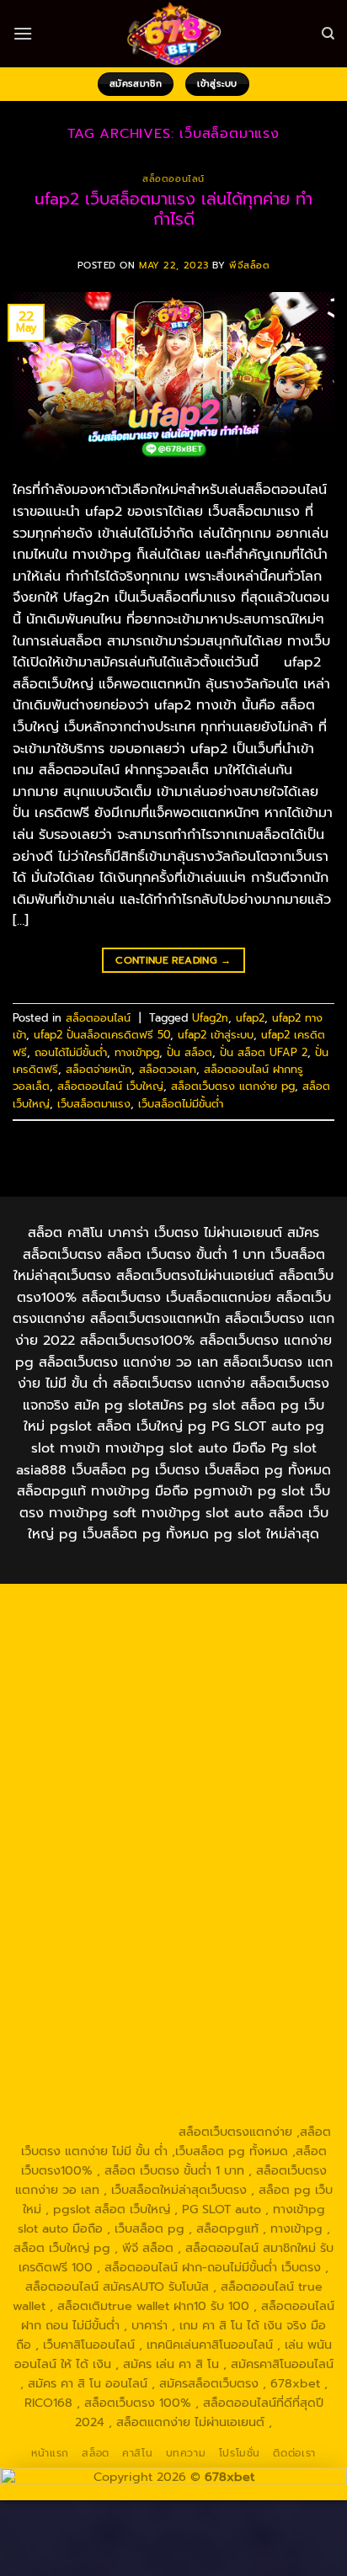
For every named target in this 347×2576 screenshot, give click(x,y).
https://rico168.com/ (233, 1821)
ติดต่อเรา (294, 2453)
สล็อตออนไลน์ (173, 179)
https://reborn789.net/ (234, 1860)
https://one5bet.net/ (113, 1840)
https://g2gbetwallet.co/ (115, 2034)
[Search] (328, 34)
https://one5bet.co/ (237, 1840)
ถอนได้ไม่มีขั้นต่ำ (71, 1052)
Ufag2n (210, 1018)
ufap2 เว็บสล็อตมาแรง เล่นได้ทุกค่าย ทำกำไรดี (173, 210)
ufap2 (250, 1018)
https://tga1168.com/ (224, 1724)
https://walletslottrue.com (230, 1899)
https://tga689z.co (236, 1607)
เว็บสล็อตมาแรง (94, 1104)
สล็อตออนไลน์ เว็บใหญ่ (110, 1086)
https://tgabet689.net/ (109, 2073)
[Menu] (23, 33)
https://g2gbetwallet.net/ (253, 1995)
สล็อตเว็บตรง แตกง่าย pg (233, 1086)
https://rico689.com (194, 1627)
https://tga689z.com (117, 1607)
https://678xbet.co (100, 1802)
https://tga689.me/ (104, 2053)
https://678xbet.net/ (233, 1782)
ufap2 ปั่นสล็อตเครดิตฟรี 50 (102, 1035)
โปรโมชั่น (240, 2453)
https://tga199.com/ (104, 1860)
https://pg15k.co (278, 1665)
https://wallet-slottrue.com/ (254, 2092)
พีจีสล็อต (249, 266)
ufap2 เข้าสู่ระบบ (216, 1035)
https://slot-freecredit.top (251, 1918)
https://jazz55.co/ (114, 1976)
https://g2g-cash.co (148, 1646)
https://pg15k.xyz (176, 1665)
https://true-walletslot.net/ (92, 2112)
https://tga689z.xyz (75, 1627)
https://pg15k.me (72, 1665)
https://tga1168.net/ (113, 1763)
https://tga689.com (248, 2034)
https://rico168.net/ (112, 1821)
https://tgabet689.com (232, 2053)
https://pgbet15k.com (227, 1685)
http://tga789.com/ (232, 1744)
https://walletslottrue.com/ (92, 2092)
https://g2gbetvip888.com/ (250, 1976)
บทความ (186, 2453)
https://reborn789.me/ (251, 1879)
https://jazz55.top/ (253, 1937)
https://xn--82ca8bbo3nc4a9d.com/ (173, 2015)
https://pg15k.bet (262, 1646)
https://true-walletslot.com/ (254, 2112)
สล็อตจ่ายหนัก (99, 1069)
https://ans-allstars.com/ (231, 1802)
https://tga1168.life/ (111, 1782)
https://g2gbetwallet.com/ (97, 1995)
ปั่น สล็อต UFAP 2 (264, 1052)
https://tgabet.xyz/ (115, 1744)
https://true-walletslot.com (117, 1937)
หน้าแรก (50, 2453)
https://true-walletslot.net (105, 1879)
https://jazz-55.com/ (192, 1957)
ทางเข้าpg (137, 1052)
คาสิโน (137, 2453)
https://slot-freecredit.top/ (95, 2132)
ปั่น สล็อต (190, 1052)
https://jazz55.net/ (97, 1899)
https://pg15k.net (109, 1685)
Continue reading (173, 960)
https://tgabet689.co (243, 2073)
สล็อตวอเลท (168, 1069)
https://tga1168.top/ (233, 1763)
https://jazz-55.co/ (75, 1957)
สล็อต (95, 2453)
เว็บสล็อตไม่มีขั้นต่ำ (181, 1104)
